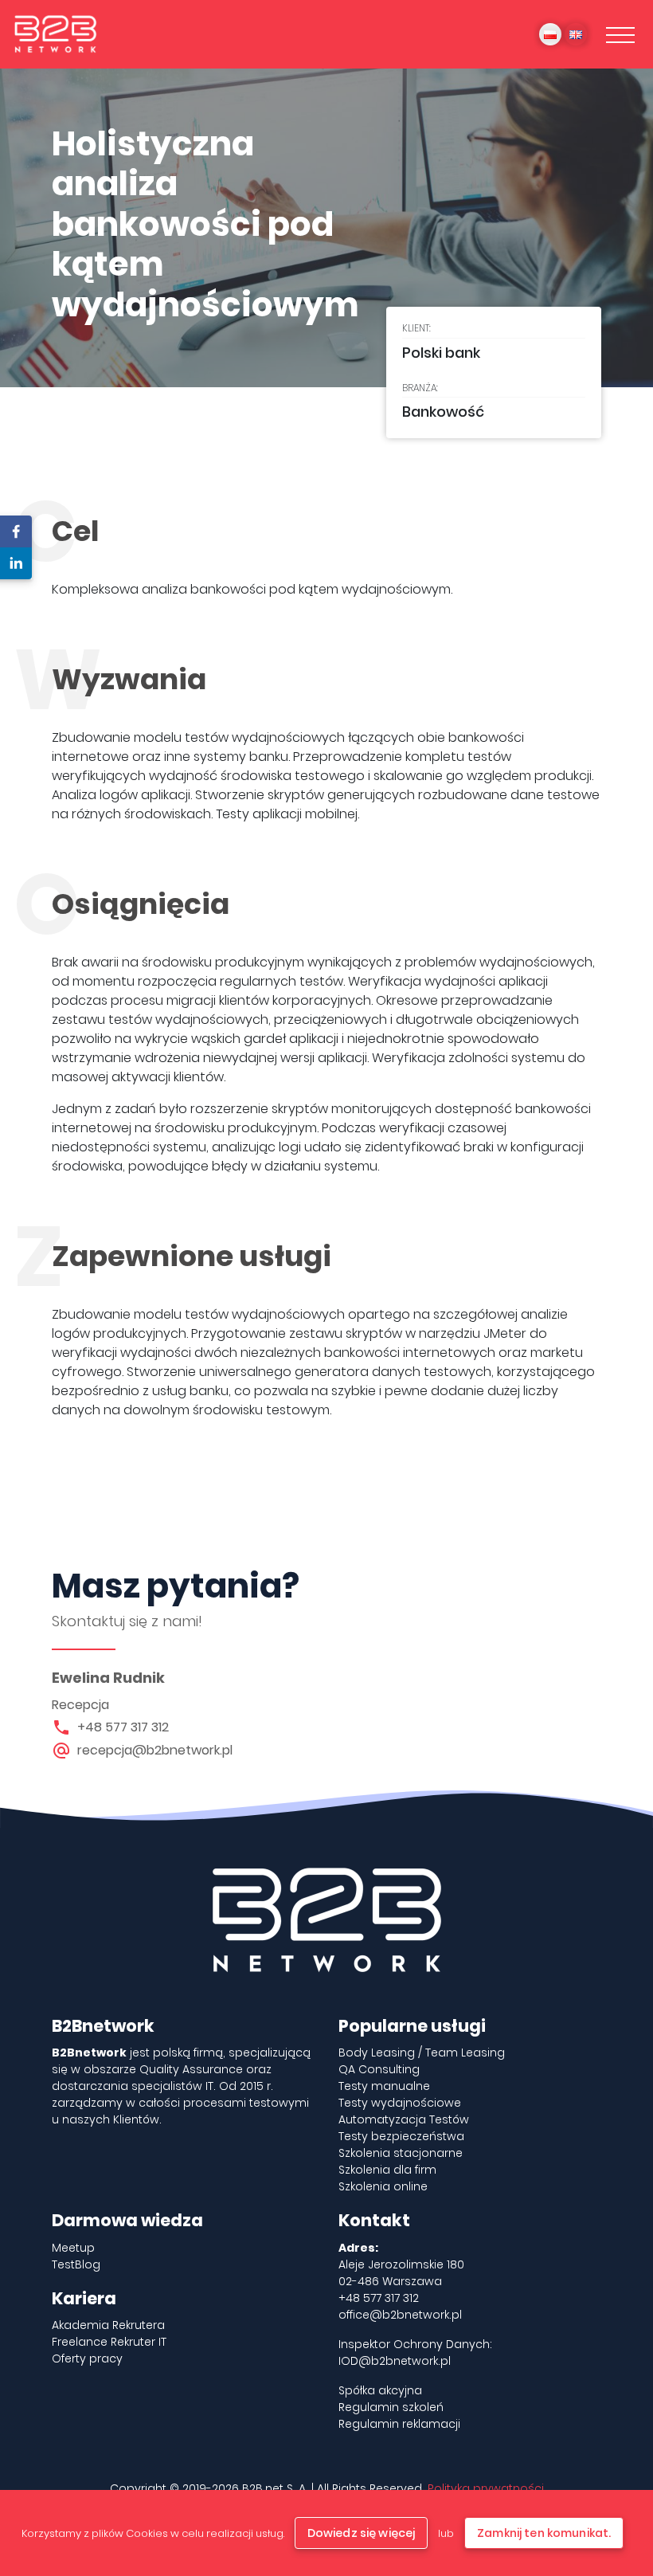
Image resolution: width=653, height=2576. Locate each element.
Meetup (73, 2248)
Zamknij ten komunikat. (544, 2533)
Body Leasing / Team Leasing (422, 2053)
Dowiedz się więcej (362, 2533)
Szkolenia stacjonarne (401, 2153)
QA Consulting (379, 2069)
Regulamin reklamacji (399, 2424)
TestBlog (76, 2264)
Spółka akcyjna (380, 2390)
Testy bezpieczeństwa (401, 2136)
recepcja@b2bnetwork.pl (155, 1750)
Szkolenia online (383, 2186)
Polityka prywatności (486, 2488)
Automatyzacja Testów (404, 2119)
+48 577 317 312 (123, 1727)
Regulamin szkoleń (391, 2407)
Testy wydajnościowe (400, 2103)
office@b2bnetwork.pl (400, 2315)
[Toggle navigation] (620, 34)
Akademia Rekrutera (108, 2325)
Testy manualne (384, 2086)
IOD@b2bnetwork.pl (395, 2361)
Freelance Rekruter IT (109, 2342)
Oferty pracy (87, 2358)
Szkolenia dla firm (387, 2170)
